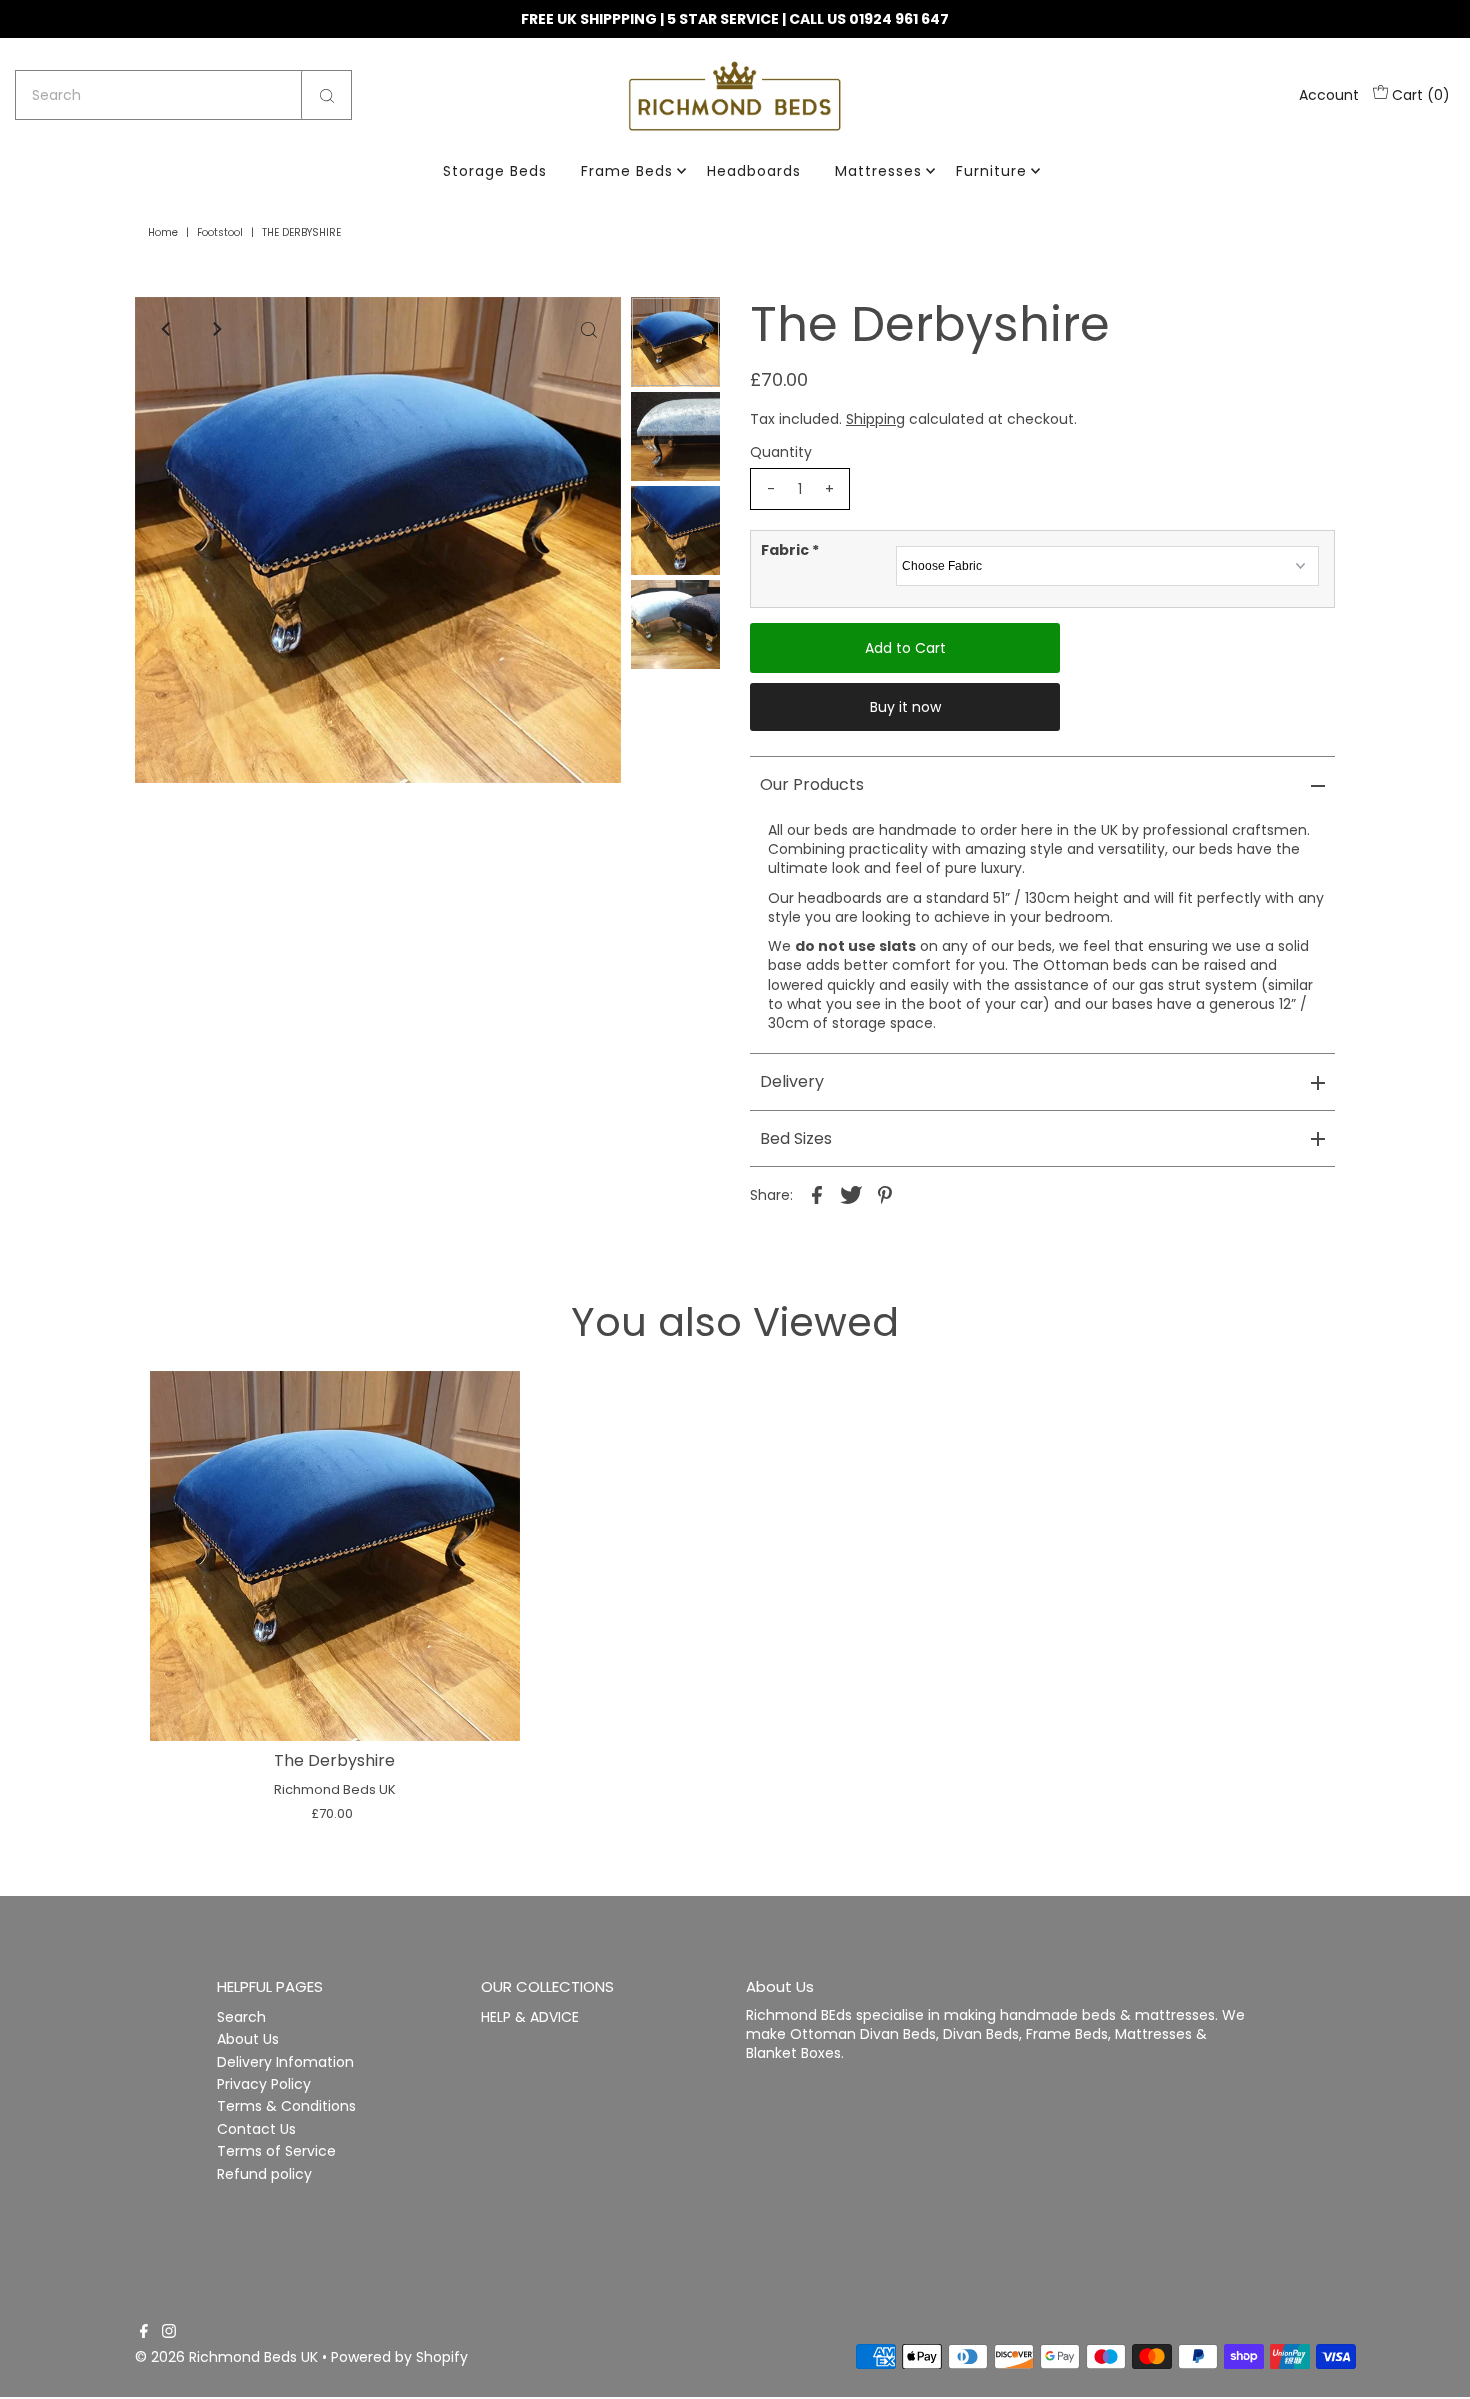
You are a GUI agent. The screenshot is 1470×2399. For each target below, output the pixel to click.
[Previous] (167, 329)
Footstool (220, 232)
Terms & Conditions (286, 2106)
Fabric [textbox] (790, 550)
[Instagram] (169, 2333)
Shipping (875, 419)
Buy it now (905, 707)
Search (241, 2017)
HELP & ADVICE (530, 2017)
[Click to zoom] (589, 329)
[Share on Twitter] (851, 1194)
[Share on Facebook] (817, 1194)
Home (163, 232)
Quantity (781, 452)
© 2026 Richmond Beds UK (226, 2357)
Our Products (812, 784)
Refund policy (264, 2174)
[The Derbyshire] (335, 1556)
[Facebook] (144, 2333)
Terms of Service (276, 2151)
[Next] (216, 329)
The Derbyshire (334, 1760)
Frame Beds (627, 171)
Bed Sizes (796, 1138)
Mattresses (878, 171)
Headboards (754, 171)
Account (1329, 95)
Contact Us (256, 2129)
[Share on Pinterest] (885, 1194)
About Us (248, 2039)
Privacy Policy (264, 2084)
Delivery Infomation (285, 2062)
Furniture (991, 171)
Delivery (792, 1081)
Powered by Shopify (399, 2357)
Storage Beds (495, 171)
